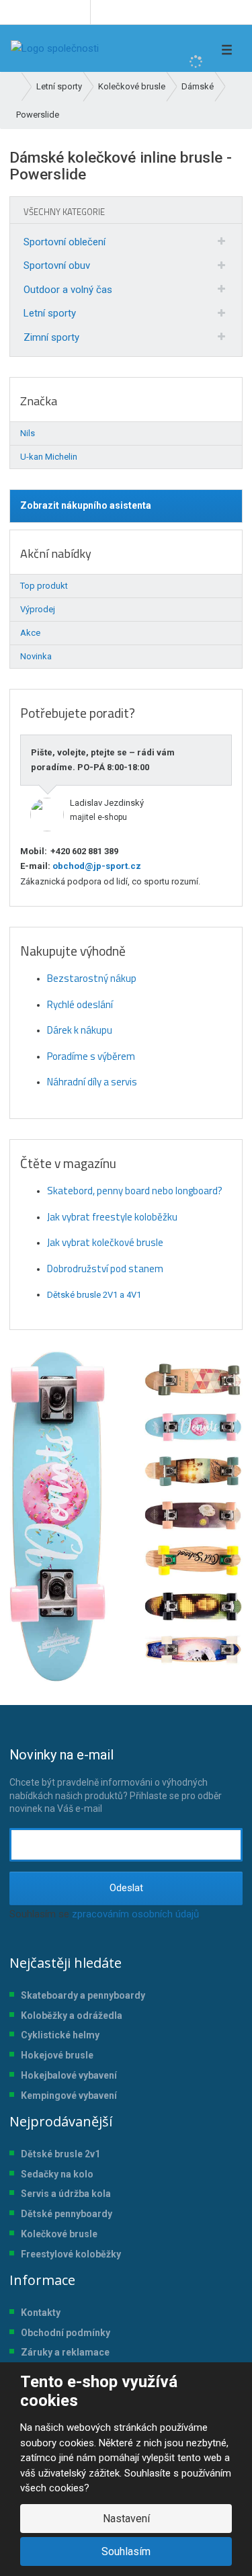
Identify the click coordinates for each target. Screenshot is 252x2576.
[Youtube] (78, 12)
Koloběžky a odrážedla (72, 2016)
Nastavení (126, 2519)
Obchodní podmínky (66, 2333)
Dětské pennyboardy (67, 2214)
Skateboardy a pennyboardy (83, 1995)
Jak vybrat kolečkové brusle (105, 1242)
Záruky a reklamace (65, 2352)
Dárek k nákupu (80, 1030)
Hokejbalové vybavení (69, 2075)
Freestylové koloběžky (71, 2254)
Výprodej (38, 609)
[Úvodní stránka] (55, 48)
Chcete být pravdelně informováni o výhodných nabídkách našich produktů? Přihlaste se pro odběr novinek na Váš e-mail (116, 1780)
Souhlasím (126, 2551)
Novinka (36, 656)
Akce (30, 633)
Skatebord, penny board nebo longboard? (135, 1191)
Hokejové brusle (57, 2055)
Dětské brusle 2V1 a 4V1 (94, 1295)
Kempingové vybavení (69, 2095)
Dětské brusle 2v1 (60, 2154)
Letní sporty (50, 313)
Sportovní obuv (57, 265)
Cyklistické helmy (60, 2035)
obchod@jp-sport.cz (96, 866)
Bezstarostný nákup (92, 978)
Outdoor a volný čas (68, 290)
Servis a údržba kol (63, 2194)
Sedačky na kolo (57, 2174)
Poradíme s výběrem (91, 1056)
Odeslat (126, 1888)
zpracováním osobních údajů (135, 1914)
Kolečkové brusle (59, 2234)
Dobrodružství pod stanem (105, 1269)
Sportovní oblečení (65, 242)
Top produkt (44, 586)
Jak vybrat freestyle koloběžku (112, 1217)
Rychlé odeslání (80, 1004)
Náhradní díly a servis (92, 1082)
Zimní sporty (51, 337)
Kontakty (41, 2313)
